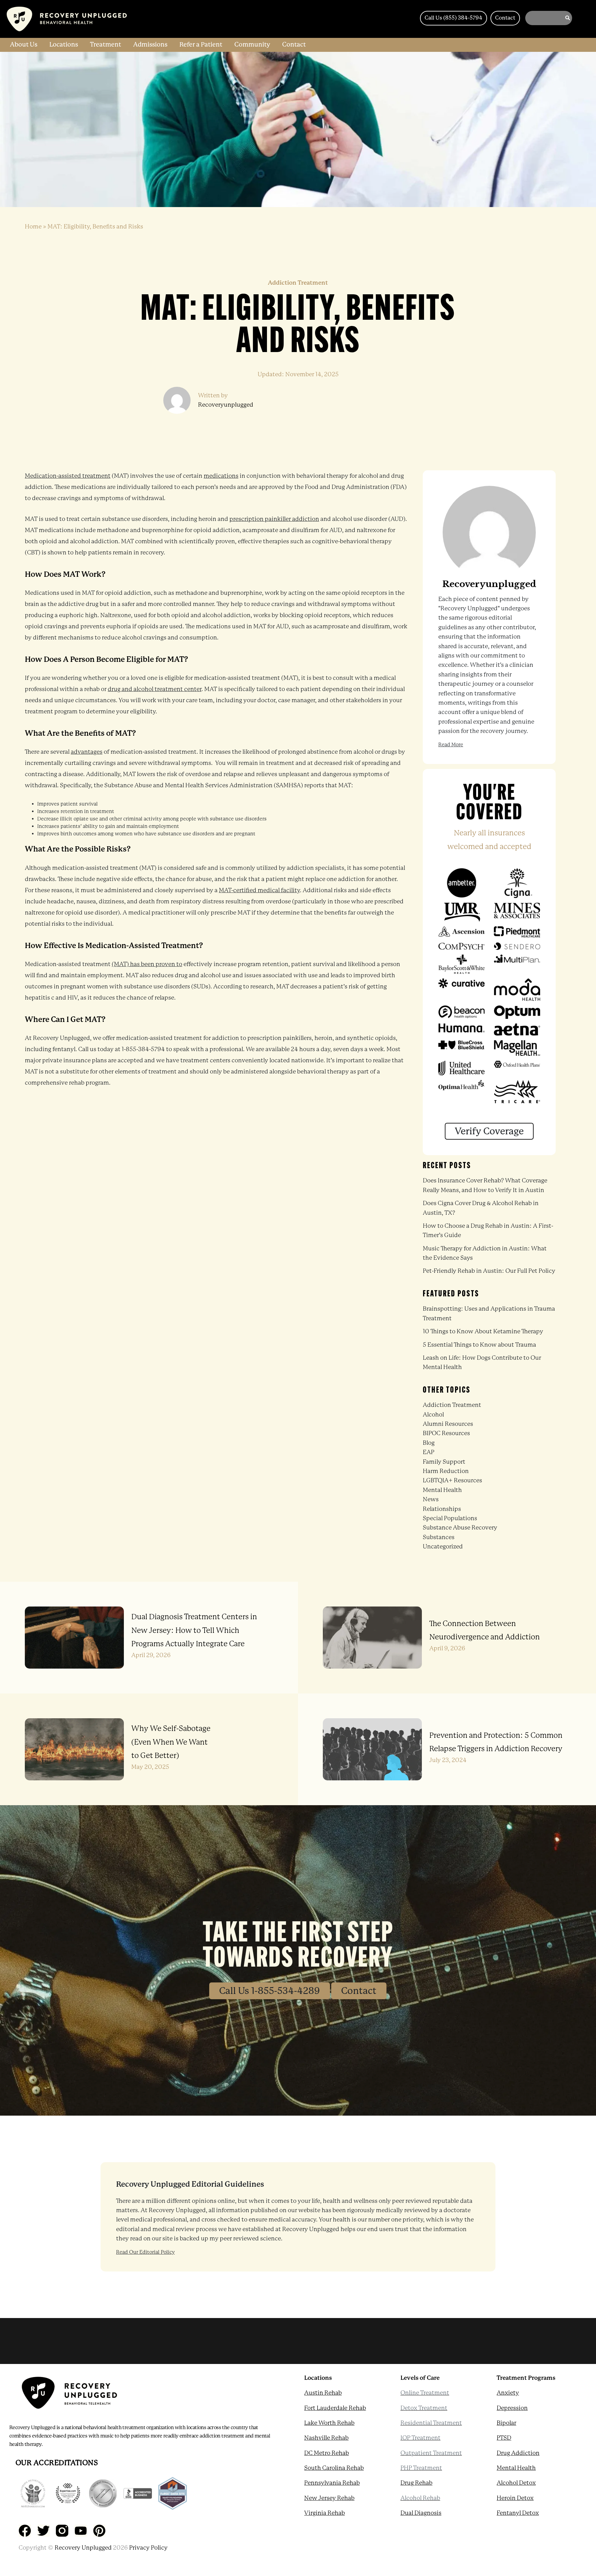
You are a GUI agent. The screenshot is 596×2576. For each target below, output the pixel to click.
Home (33, 227)
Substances (439, 1537)
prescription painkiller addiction (274, 519)
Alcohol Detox (516, 2483)
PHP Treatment (421, 2468)
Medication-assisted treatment (68, 476)
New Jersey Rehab (329, 2498)
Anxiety (508, 2393)
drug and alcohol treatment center (155, 689)
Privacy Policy (148, 2548)
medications (221, 476)
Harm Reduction (446, 1471)
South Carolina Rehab (334, 2468)
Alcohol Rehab (420, 2498)
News (431, 1499)
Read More (451, 745)
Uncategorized (443, 1547)
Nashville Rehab (326, 2438)
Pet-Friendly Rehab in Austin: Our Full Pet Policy (489, 1271)
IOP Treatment (420, 2438)
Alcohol (433, 1415)
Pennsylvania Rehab (332, 2483)
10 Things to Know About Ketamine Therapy (483, 1331)
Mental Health (442, 1490)
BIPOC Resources (446, 1433)
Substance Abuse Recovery (460, 1528)
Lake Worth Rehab (329, 2423)
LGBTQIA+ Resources (452, 1480)
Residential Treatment (431, 2423)
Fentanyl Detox (518, 2513)
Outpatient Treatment (431, 2453)
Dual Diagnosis (421, 2513)
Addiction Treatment (452, 1405)
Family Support (444, 1462)
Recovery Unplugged (83, 2548)
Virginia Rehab (325, 2513)
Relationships (442, 1509)
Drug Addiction (518, 2453)
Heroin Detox (515, 2498)
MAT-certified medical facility (259, 890)
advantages (87, 752)
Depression (512, 2408)
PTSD (504, 2438)
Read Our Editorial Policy (145, 2252)
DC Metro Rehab (327, 2453)
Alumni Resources (448, 1424)
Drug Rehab (416, 2483)
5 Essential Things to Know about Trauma (479, 1345)
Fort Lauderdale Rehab (335, 2408)
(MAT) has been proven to (147, 964)
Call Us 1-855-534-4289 (270, 1991)
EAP (429, 1452)
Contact (359, 1991)
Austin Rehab (323, 2393)
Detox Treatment (424, 2408)
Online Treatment (425, 2393)
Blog (429, 1443)
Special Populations (450, 1518)
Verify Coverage (489, 1131)
